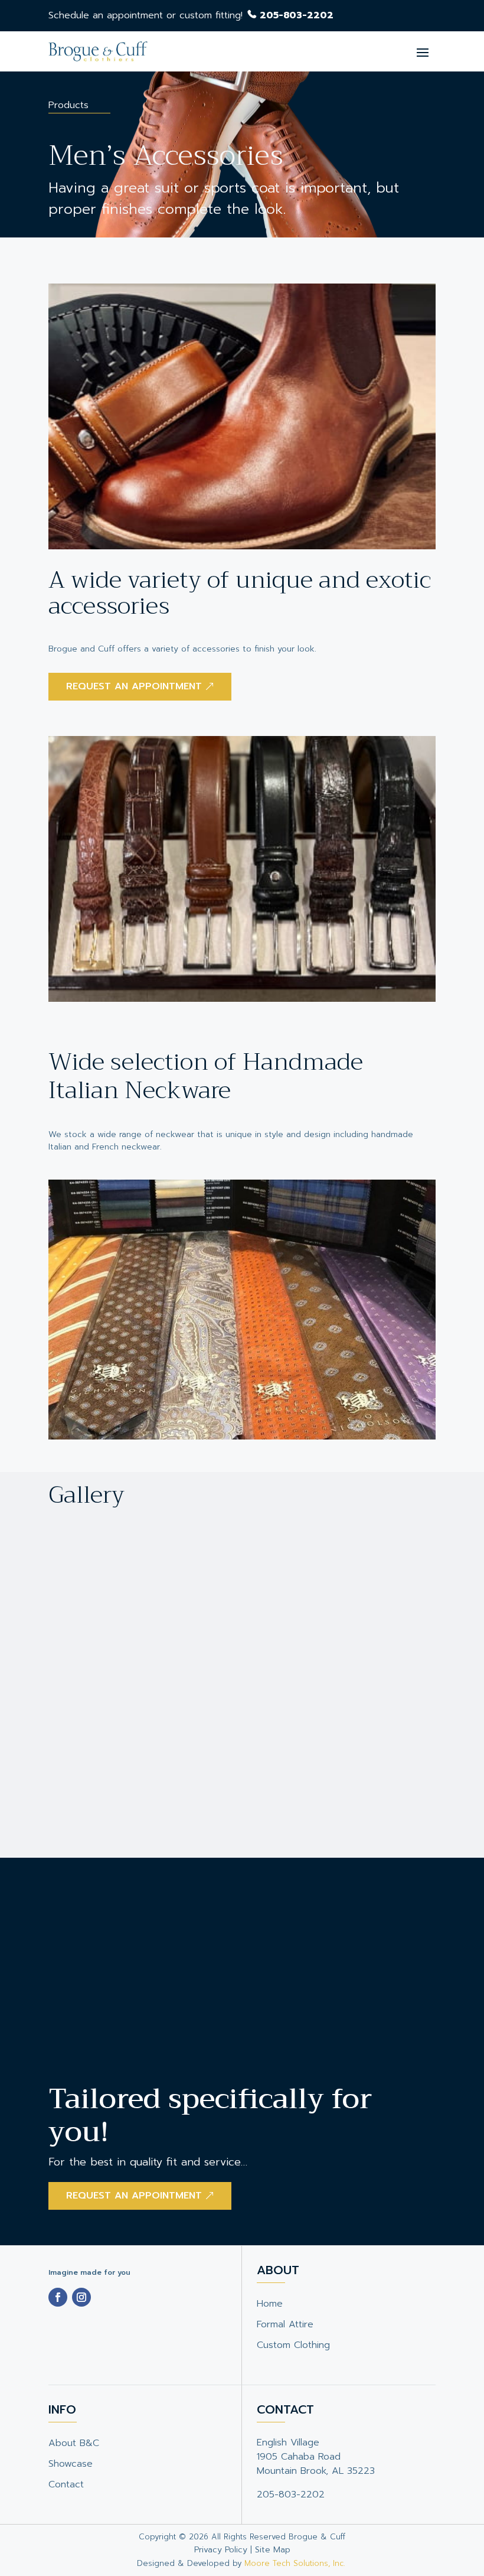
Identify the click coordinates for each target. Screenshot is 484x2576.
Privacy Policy (221, 2550)
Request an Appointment (134, 2196)
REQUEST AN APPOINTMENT (134, 686)
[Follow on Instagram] (81, 2297)
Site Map (273, 2550)
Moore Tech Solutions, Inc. (296, 2563)
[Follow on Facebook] (58, 2297)
